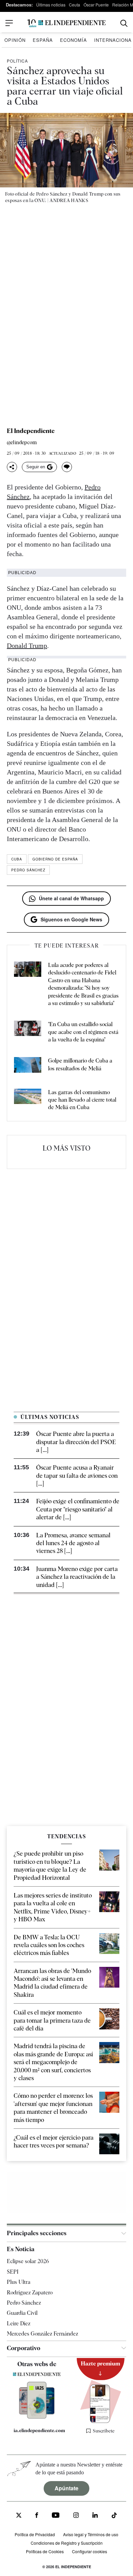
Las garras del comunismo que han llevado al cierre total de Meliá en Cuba (82, 1100)
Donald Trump (27, 646)
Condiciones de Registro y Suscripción (67, 2543)
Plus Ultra (19, 2282)
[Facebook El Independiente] (37, 2516)
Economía (73, 40)
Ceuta (75, 5)
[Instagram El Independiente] (76, 2516)
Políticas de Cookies (45, 2551)
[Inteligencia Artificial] (37, 2417)
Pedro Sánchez (28, 870)
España (43, 40)
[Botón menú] (9, 23)
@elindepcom (22, 443)
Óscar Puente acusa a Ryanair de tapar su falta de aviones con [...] (77, 1475)
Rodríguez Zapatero (30, 2293)
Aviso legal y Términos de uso (91, 2534)
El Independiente (31, 431)
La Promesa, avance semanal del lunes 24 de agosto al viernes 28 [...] (73, 1543)
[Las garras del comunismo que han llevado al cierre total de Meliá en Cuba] (28, 1100)
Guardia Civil (22, 2313)
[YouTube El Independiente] (56, 2516)
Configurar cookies (90, 2551)
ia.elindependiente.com (39, 2430)
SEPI (13, 2272)
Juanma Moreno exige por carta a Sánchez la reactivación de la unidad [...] (77, 1577)
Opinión (15, 40)
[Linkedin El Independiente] (95, 2516)
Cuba (17, 859)
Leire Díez (19, 2323)
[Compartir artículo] (12, 467)
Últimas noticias (51, 5)
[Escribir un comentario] (67, 467)
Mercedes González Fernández (42, 2334)
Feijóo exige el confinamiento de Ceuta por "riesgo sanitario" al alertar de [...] (78, 1509)
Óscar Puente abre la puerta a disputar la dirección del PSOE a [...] (76, 1442)
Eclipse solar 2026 (28, 2261)
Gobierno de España (55, 859)
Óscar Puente (96, 5)
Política (17, 61)
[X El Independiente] (19, 2516)
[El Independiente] (66, 23)
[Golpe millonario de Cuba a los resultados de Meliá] (28, 1066)
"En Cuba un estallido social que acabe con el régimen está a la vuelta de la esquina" (83, 1032)
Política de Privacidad (35, 2534)
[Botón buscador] (124, 23)
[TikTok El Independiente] (114, 2516)
